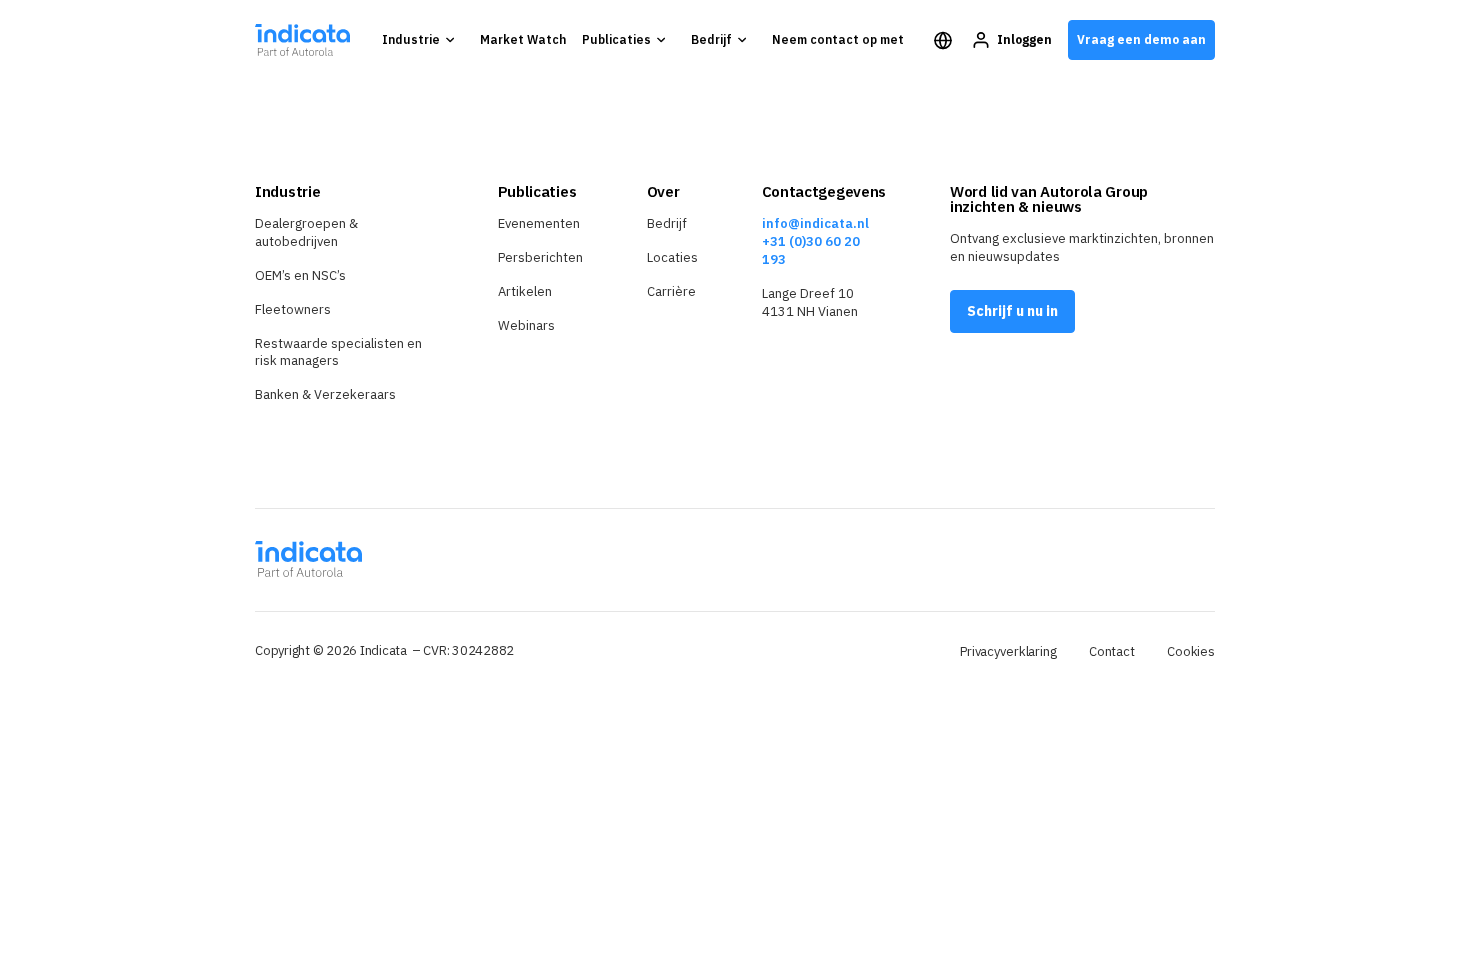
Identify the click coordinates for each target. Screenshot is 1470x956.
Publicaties (616, 39)
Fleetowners (293, 309)
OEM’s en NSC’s (300, 275)
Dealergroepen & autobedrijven (306, 232)
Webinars (526, 325)
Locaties (672, 257)
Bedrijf (711, 39)
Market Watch (523, 39)
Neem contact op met (838, 39)
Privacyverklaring (1008, 651)
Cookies (1191, 651)
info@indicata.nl (815, 223)
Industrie (411, 39)
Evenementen (539, 223)
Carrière (671, 291)
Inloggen (1024, 39)
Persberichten (540, 257)
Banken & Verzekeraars (325, 394)
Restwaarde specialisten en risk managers (338, 352)
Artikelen (525, 291)
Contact (1112, 651)
